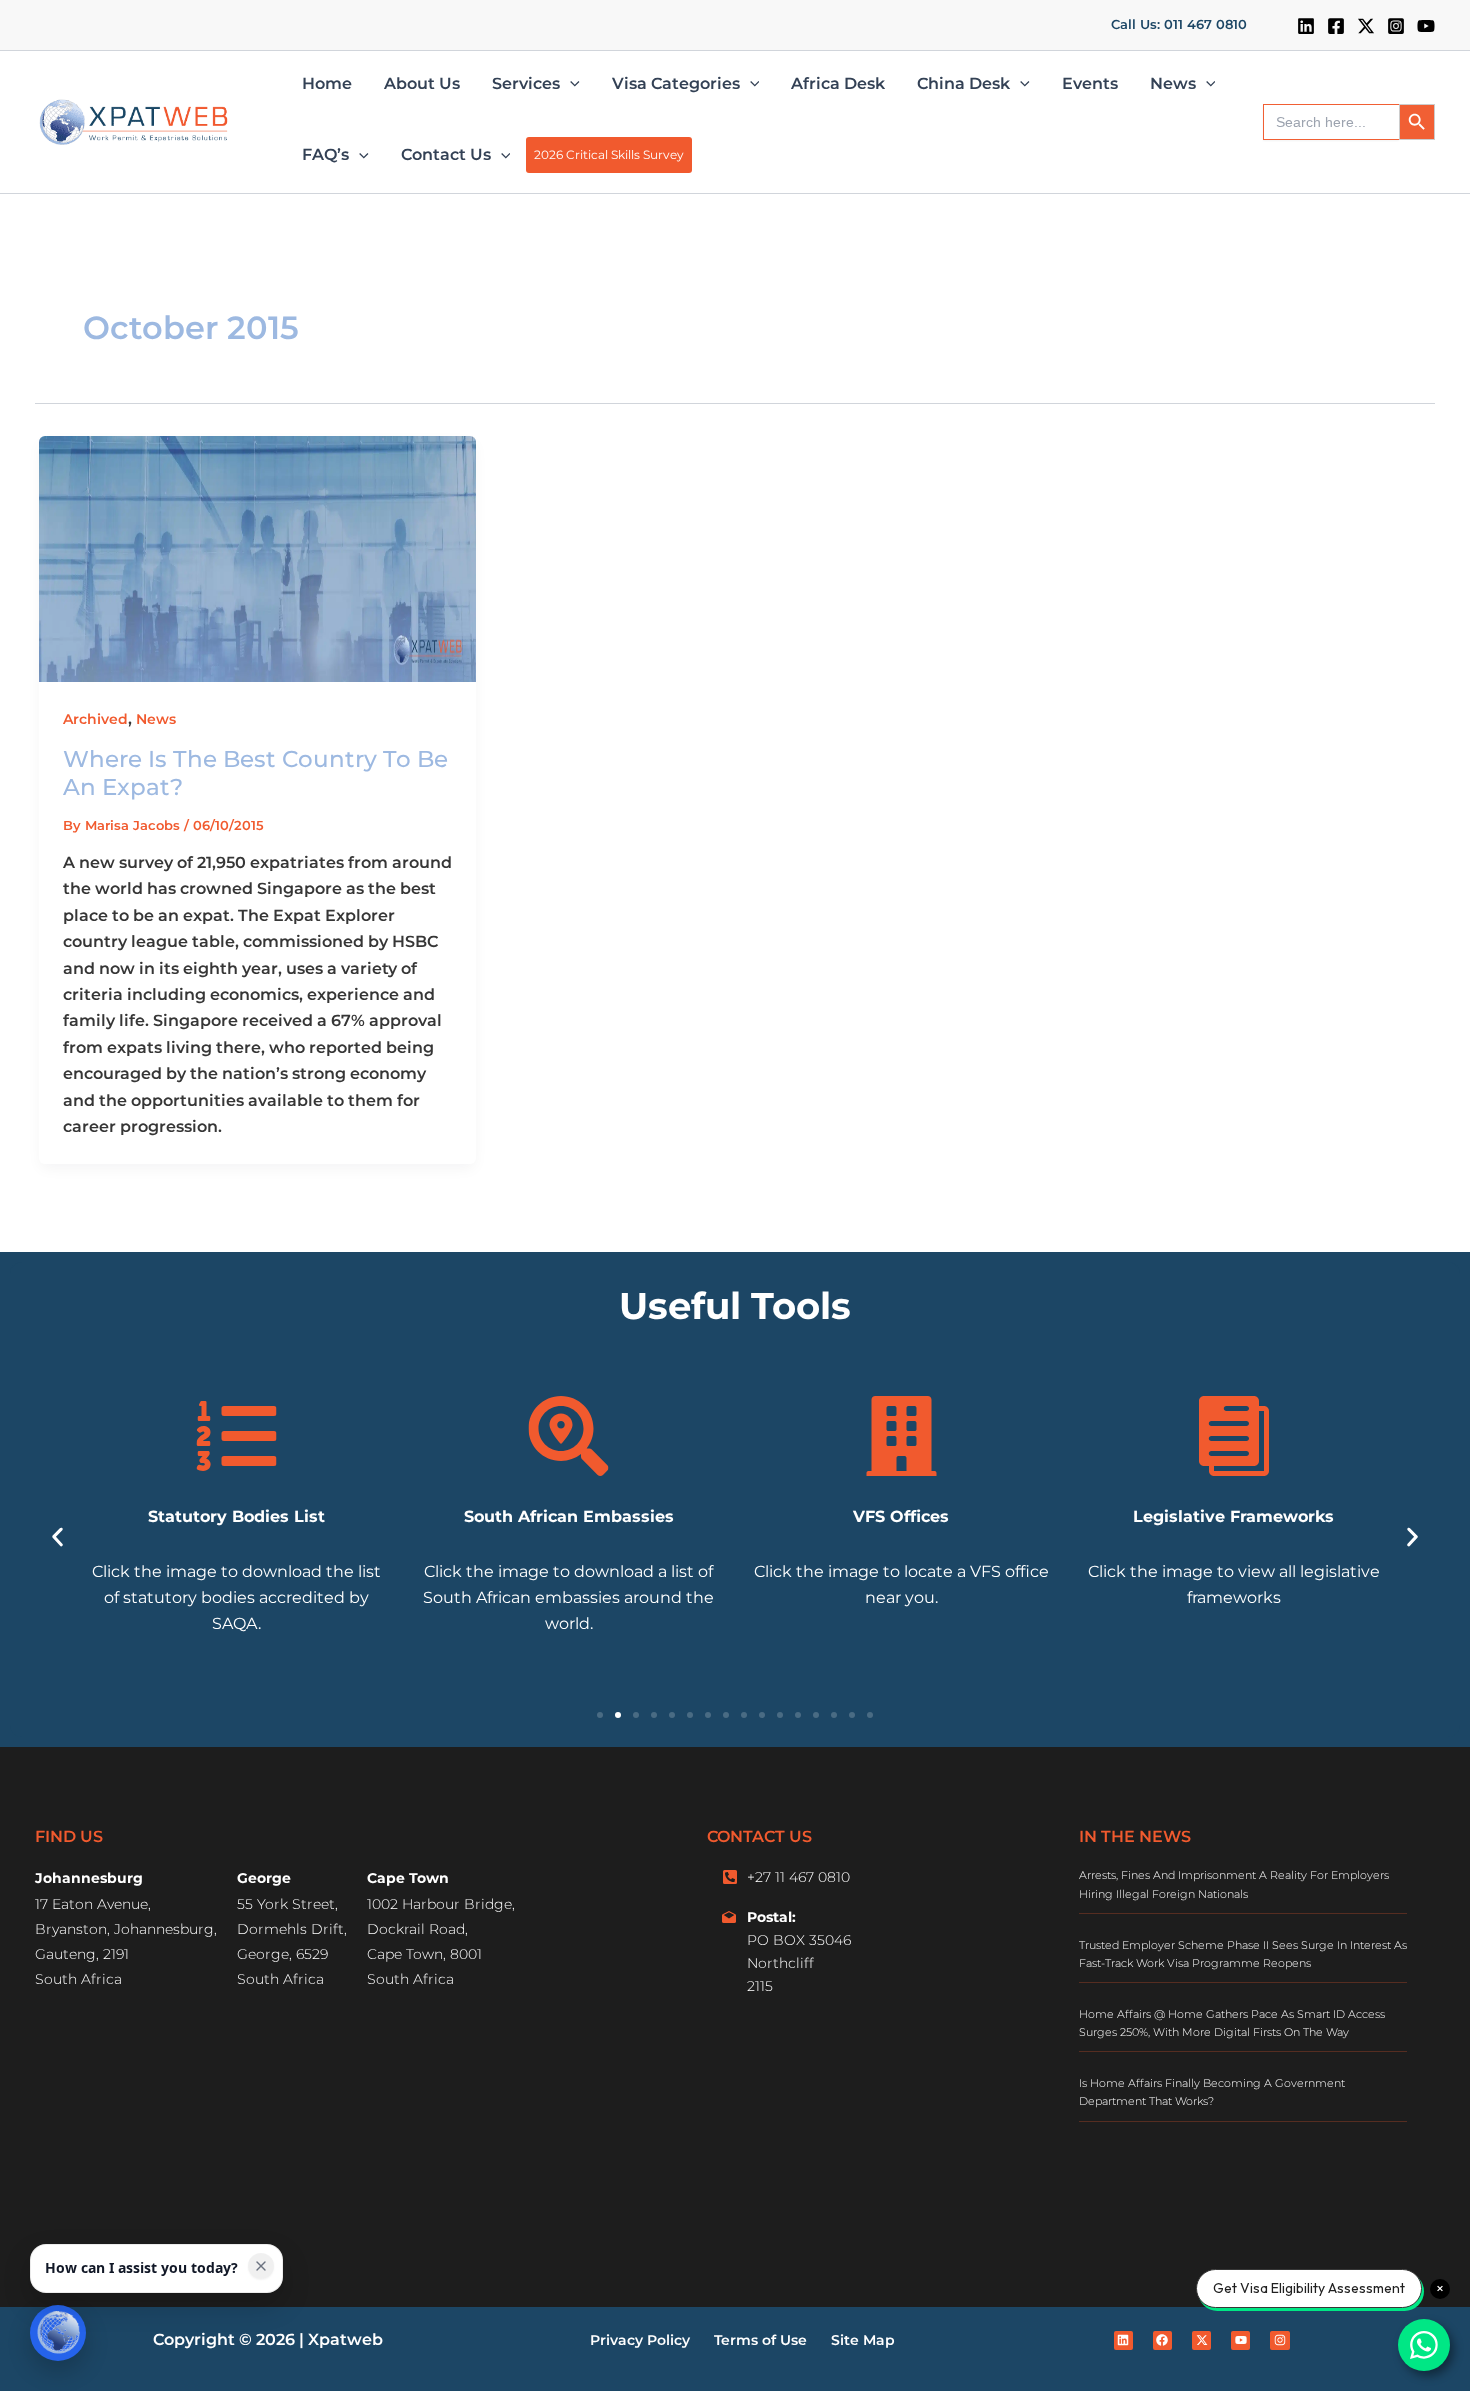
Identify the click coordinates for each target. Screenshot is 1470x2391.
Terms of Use (760, 2340)
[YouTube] (1426, 26)
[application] (570, 84)
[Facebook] (1336, 26)
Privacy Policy (640, 2340)
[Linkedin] (1306, 26)
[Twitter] (1366, 26)
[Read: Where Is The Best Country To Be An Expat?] (257, 557)
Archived (95, 719)
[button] (1179, 25)
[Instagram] (1396, 26)
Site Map (863, 2340)
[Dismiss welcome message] (261, 2266)
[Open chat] (58, 2333)
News (156, 719)
